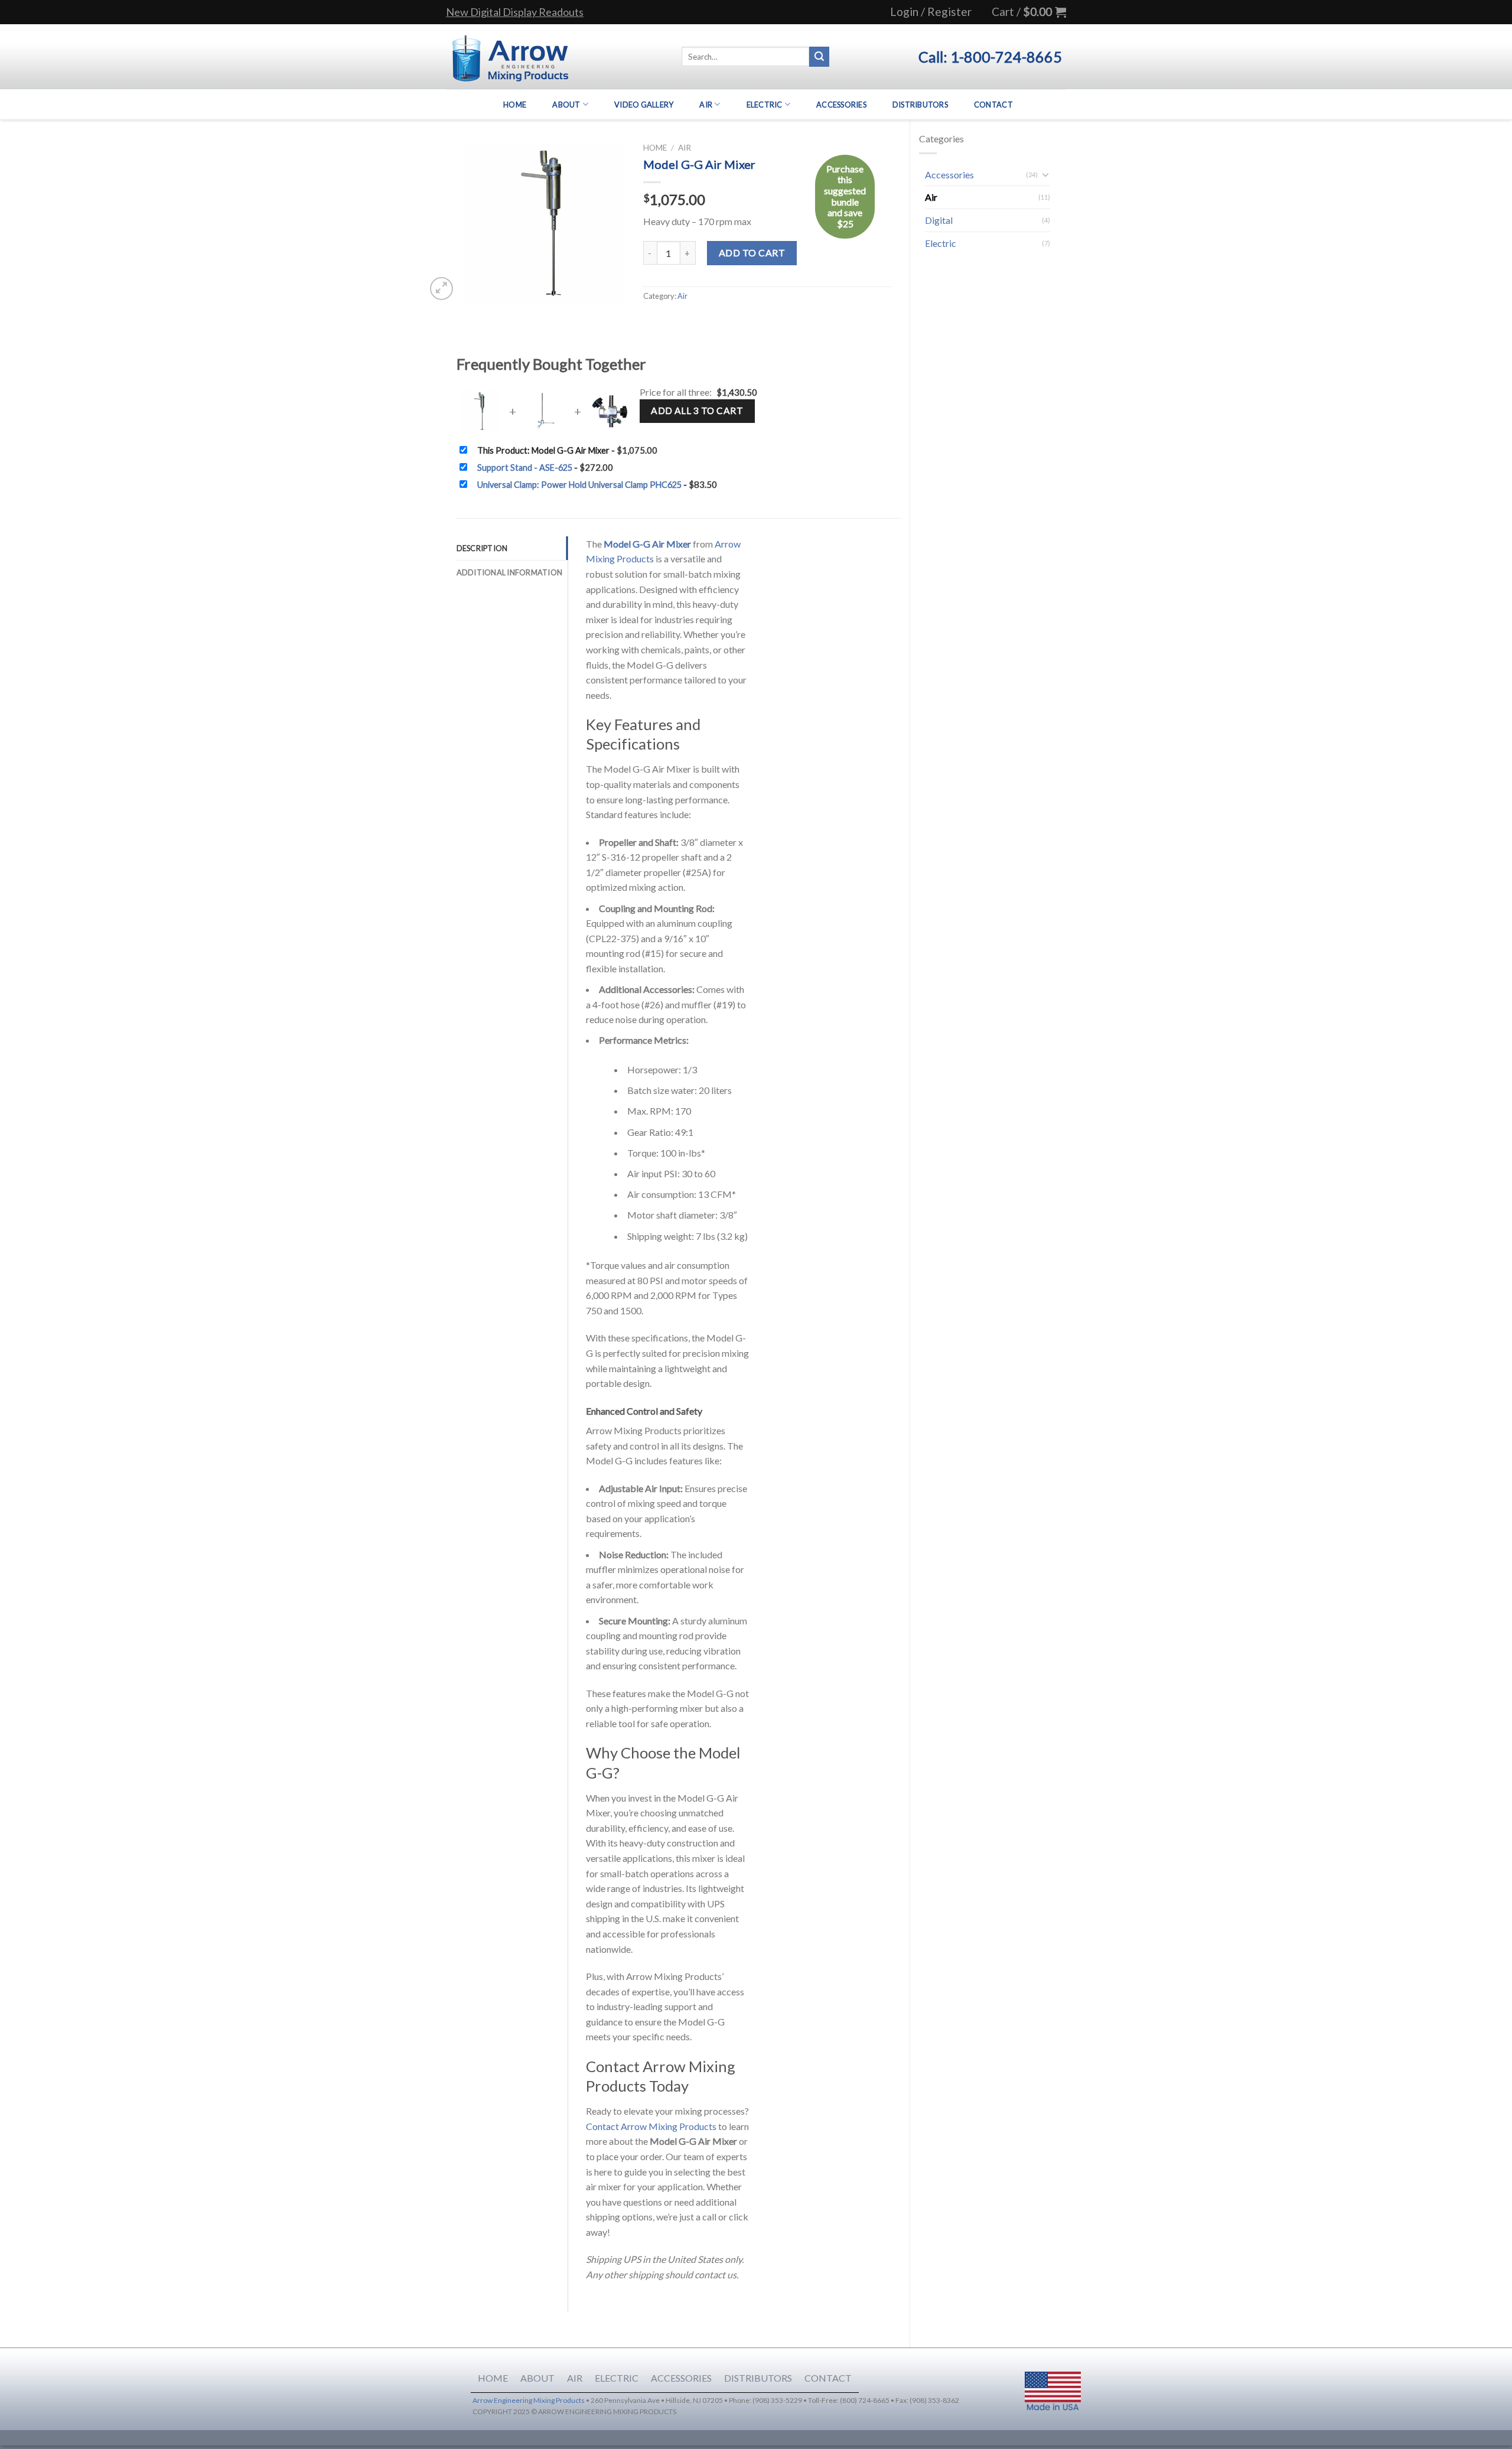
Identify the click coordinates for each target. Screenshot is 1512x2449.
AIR (575, 2378)
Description (482, 548)
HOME (493, 2378)
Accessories (841, 105)
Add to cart (752, 253)
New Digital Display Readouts (515, 12)
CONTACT (828, 2378)
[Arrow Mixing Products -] (510, 57)
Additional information (510, 572)
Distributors (920, 105)
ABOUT (537, 2378)
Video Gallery (644, 105)
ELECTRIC (617, 2378)
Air (706, 105)
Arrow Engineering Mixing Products (529, 2400)
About (566, 105)
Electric (765, 105)
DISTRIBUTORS (758, 2378)
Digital (939, 220)
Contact (993, 105)
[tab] (512, 548)
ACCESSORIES (681, 2378)
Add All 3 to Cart (697, 411)
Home (515, 105)
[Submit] (819, 57)
